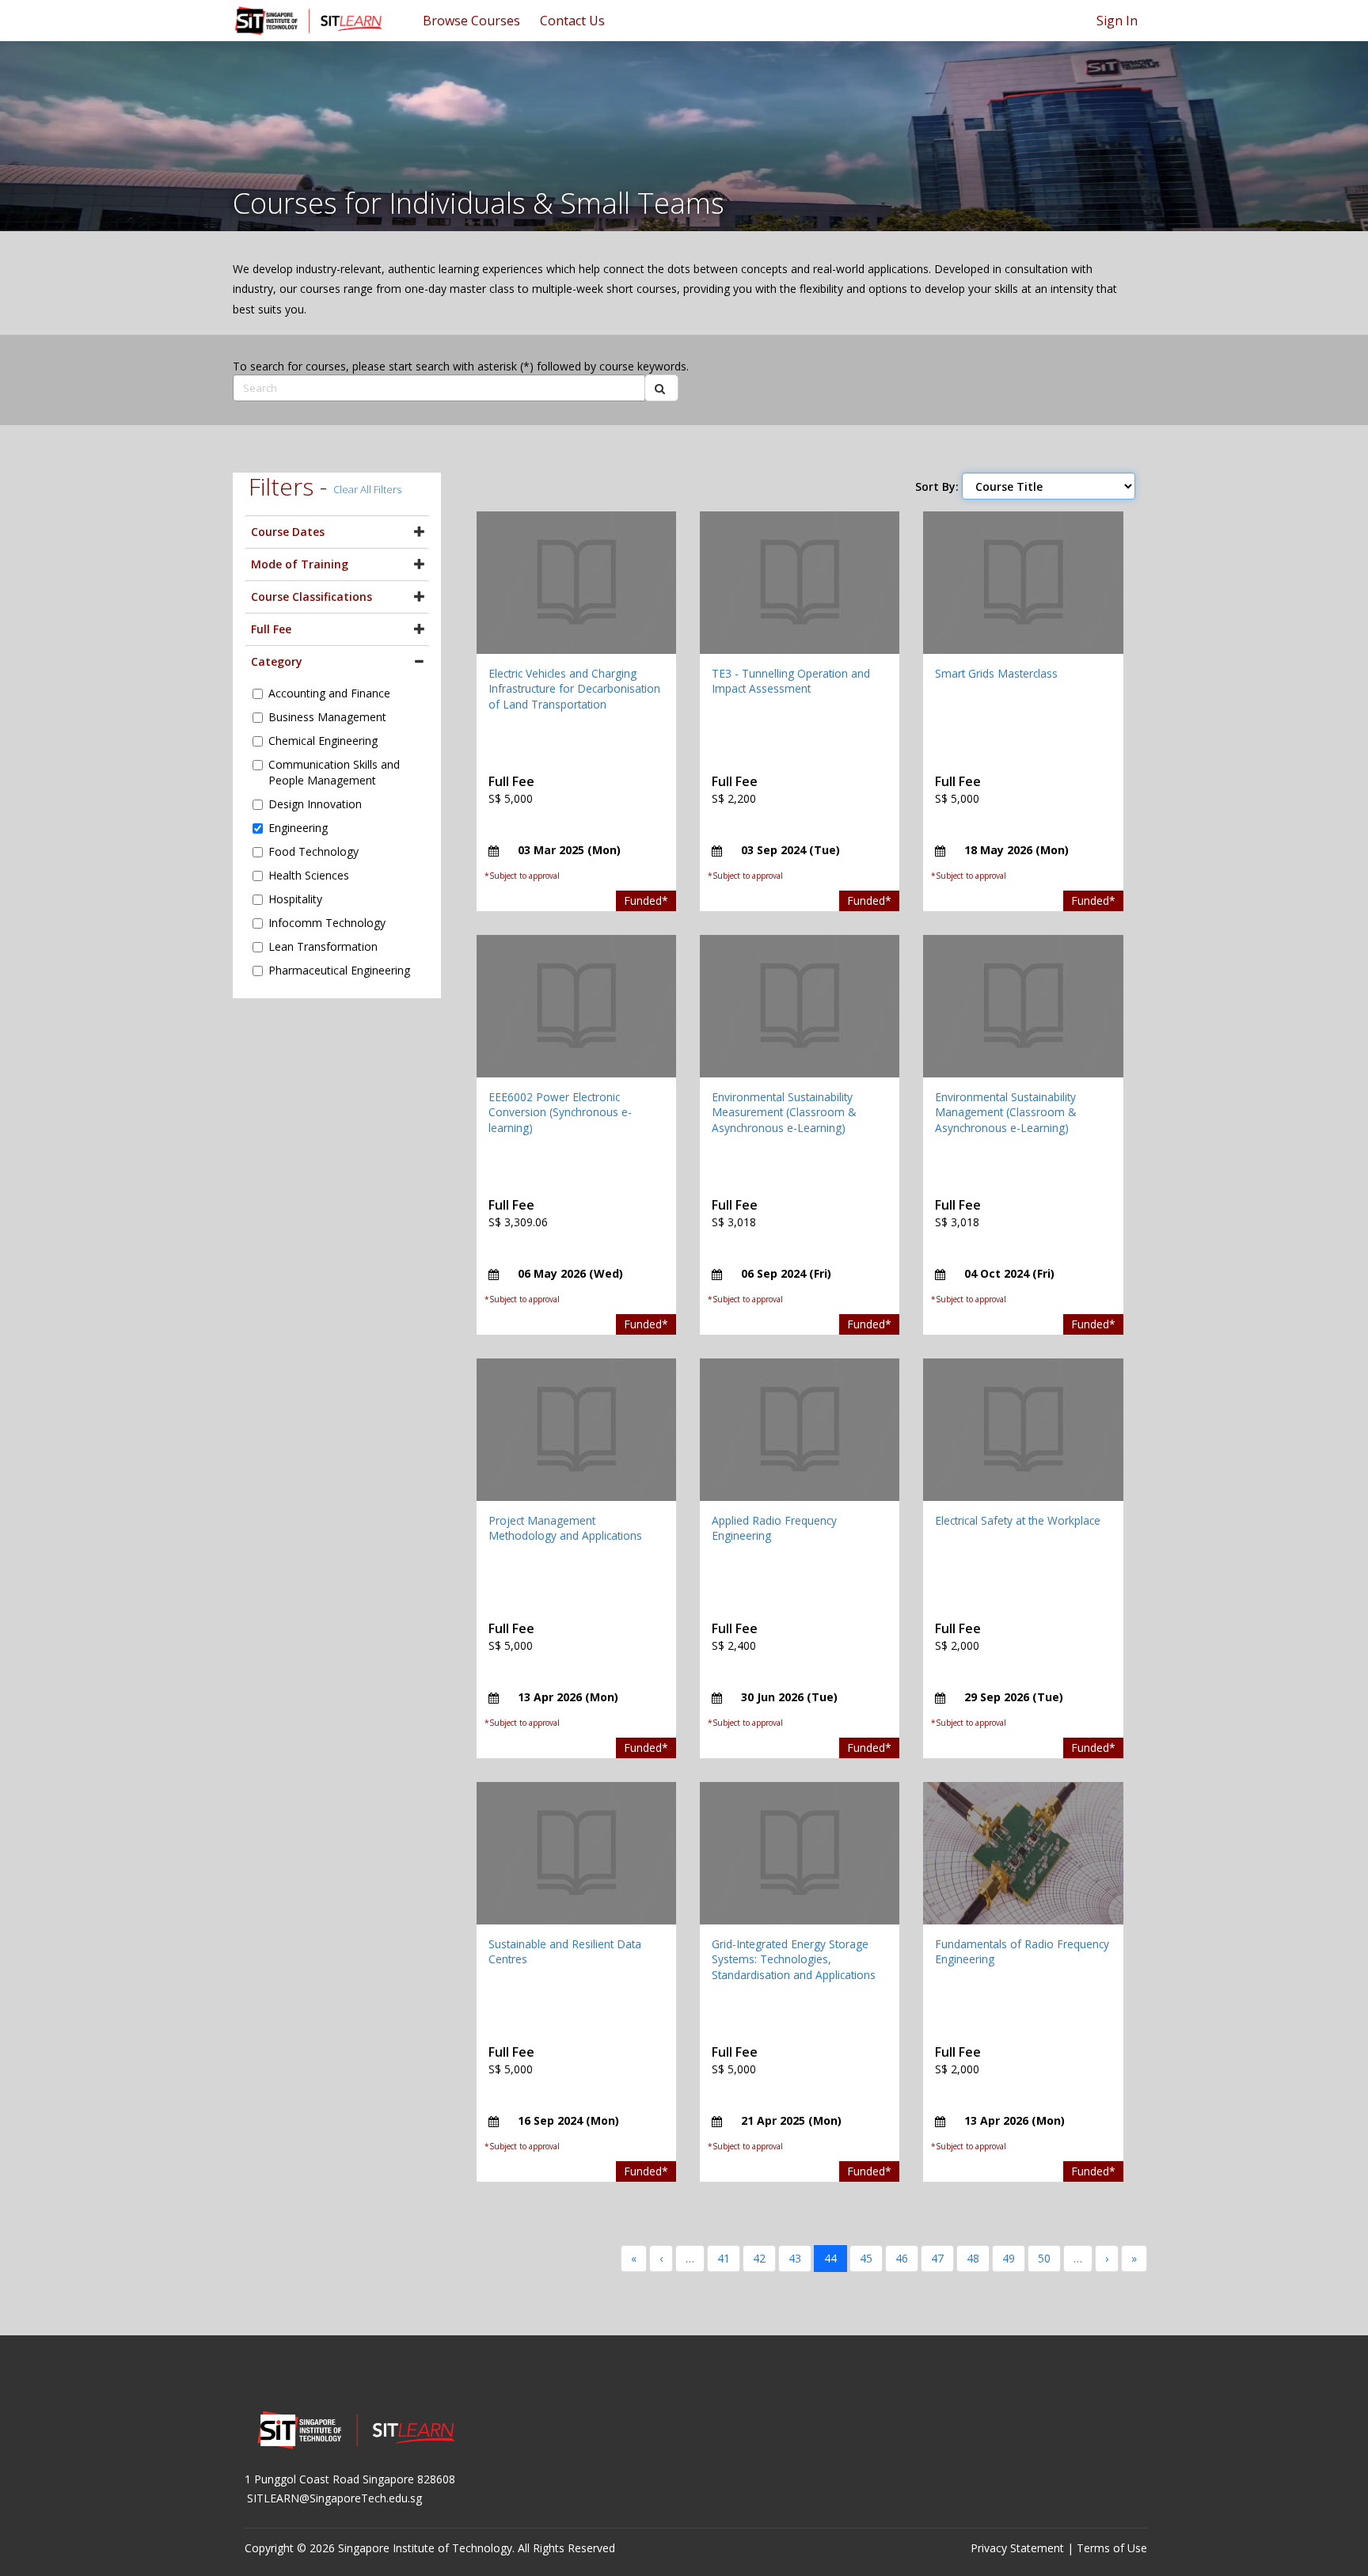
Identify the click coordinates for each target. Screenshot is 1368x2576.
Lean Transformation (323, 946)
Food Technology (313, 851)
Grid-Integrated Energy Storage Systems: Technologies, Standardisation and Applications (794, 1959)
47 (937, 2258)
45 (866, 2258)
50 (1044, 2258)
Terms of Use (1112, 2548)
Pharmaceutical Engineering (339, 970)
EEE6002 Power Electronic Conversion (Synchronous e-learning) (560, 1112)
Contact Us (572, 21)
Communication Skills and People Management (334, 772)
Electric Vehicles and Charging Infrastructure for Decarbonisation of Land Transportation (574, 689)
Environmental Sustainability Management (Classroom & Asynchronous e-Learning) (1005, 1112)
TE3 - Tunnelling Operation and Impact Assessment (791, 681)
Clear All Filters (367, 489)
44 (830, 2258)
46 (902, 2258)
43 (795, 2258)
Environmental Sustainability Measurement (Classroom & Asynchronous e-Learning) (784, 1112)
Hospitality (295, 899)
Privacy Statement (1017, 2548)
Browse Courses (471, 21)
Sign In (1117, 21)
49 (1009, 2258)
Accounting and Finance (329, 693)
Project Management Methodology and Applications (565, 1528)
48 (973, 2258)
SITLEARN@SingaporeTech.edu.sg (334, 2498)
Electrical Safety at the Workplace (1018, 1520)
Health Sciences (309, 875)
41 (724, 2258)
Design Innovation (315, 804)
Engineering (298, 828)
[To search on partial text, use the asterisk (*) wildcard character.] (661, 388)
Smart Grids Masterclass (996, 673)
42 (759, 2258)
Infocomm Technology (327, 923)
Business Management (327, 717)
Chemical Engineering (323, 741)
